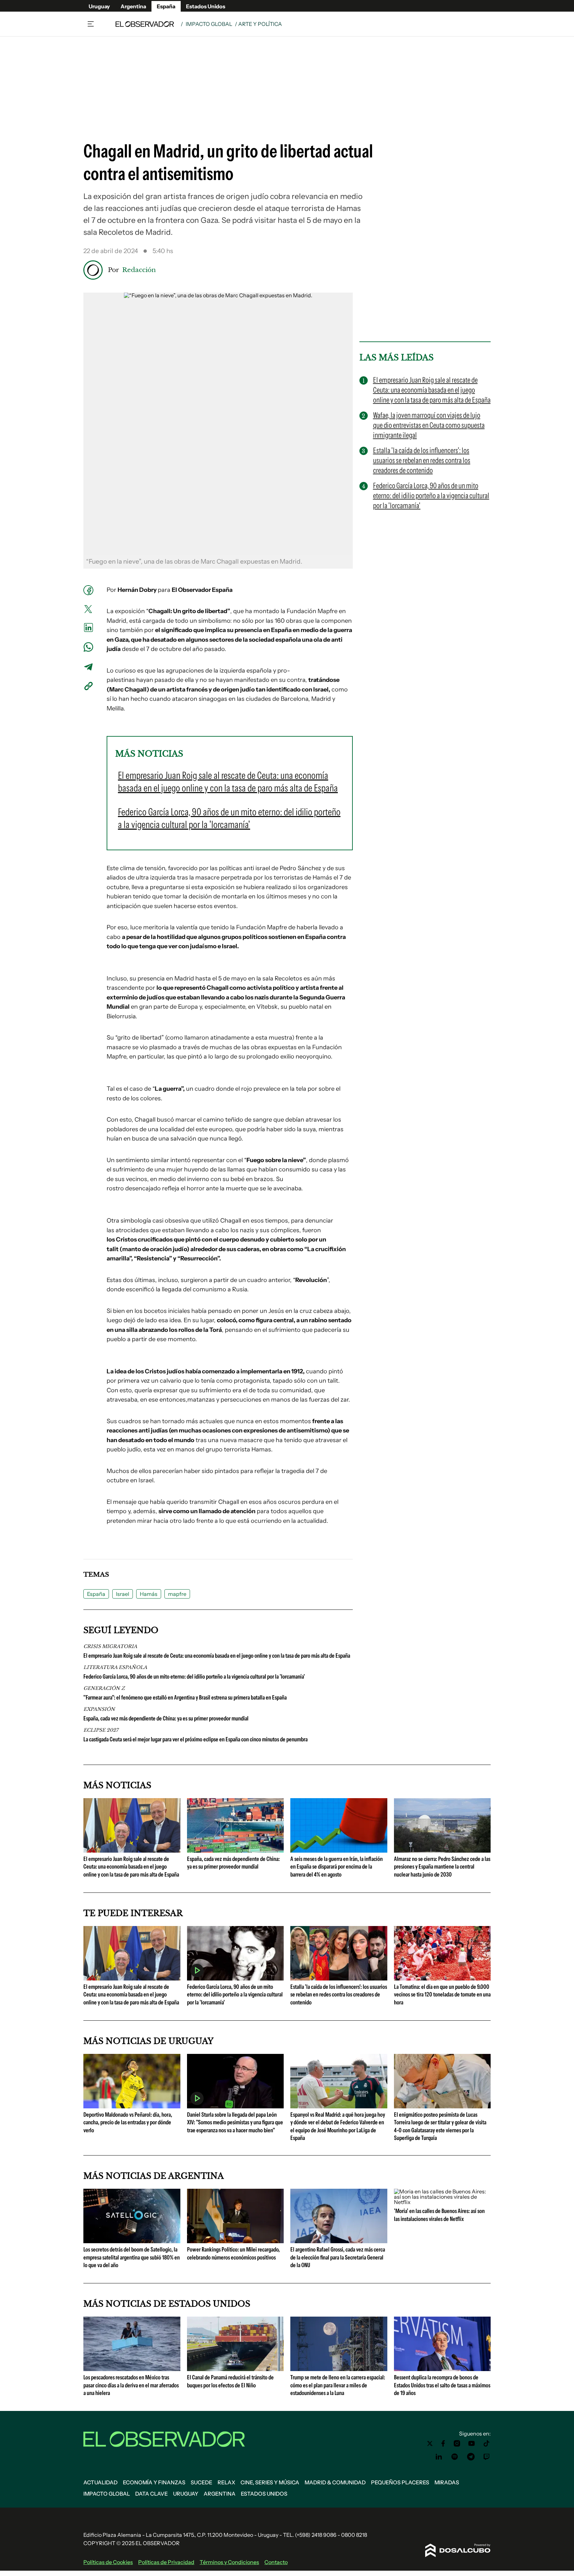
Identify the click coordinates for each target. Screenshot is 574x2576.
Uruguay (99, 6)
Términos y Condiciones (229, 2562)
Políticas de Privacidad (166, 2562)
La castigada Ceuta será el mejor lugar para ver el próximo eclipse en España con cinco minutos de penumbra (195, 1739)
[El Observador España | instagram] (457, 2443)
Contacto (276, 2562)
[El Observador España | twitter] (430, 2443)
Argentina (133, 6)
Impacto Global (209, 24)
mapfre (177, 1594)
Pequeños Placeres (400, 2482)
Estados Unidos (206, 6)
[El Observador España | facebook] (443, 2443)
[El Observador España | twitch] (487, 2457)
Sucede (201, 2482)
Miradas (447, 2482)
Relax (226, 2482)
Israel (123, 1594)
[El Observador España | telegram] (471, 2457)
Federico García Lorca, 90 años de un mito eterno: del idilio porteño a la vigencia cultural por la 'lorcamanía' (194, 1677)
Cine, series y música (270, 2482)
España (166, 6)
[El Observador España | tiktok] (487, 2443)
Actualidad (100, 2482)
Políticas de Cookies (108, 2562)
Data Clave (151, 2494)
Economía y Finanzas (154, 2482)
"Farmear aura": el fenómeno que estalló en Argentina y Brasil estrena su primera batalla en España (185, 1698)
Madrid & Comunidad (335, 2482)
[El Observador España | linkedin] (439, 2457)
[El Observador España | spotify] (455, 2457)
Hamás (149, 1594)
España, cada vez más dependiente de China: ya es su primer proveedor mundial (166, 1718)
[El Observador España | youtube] (472, 2443)
